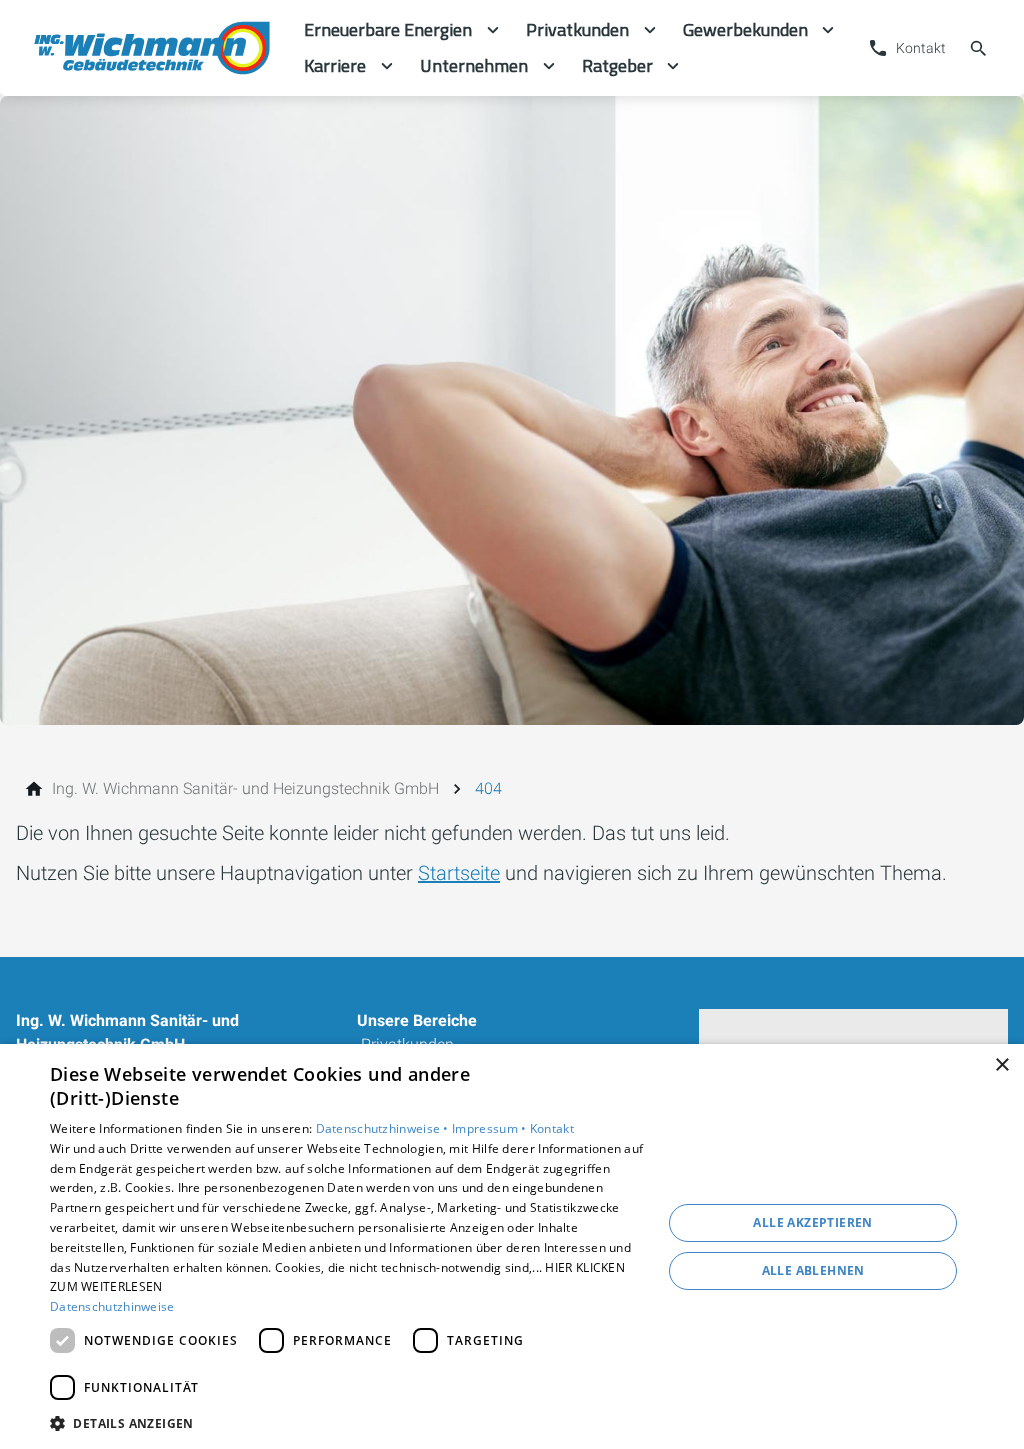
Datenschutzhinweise (112, 1306)
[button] (347, 1422)
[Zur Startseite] (152, 48)
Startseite (459, 873)
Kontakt (552, 1128)
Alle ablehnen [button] (813, 1270)
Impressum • (491, 1128)
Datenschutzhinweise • (384, 1128)
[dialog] (512, 1246)
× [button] (1001, 1065)
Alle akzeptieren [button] (812, 1222)
